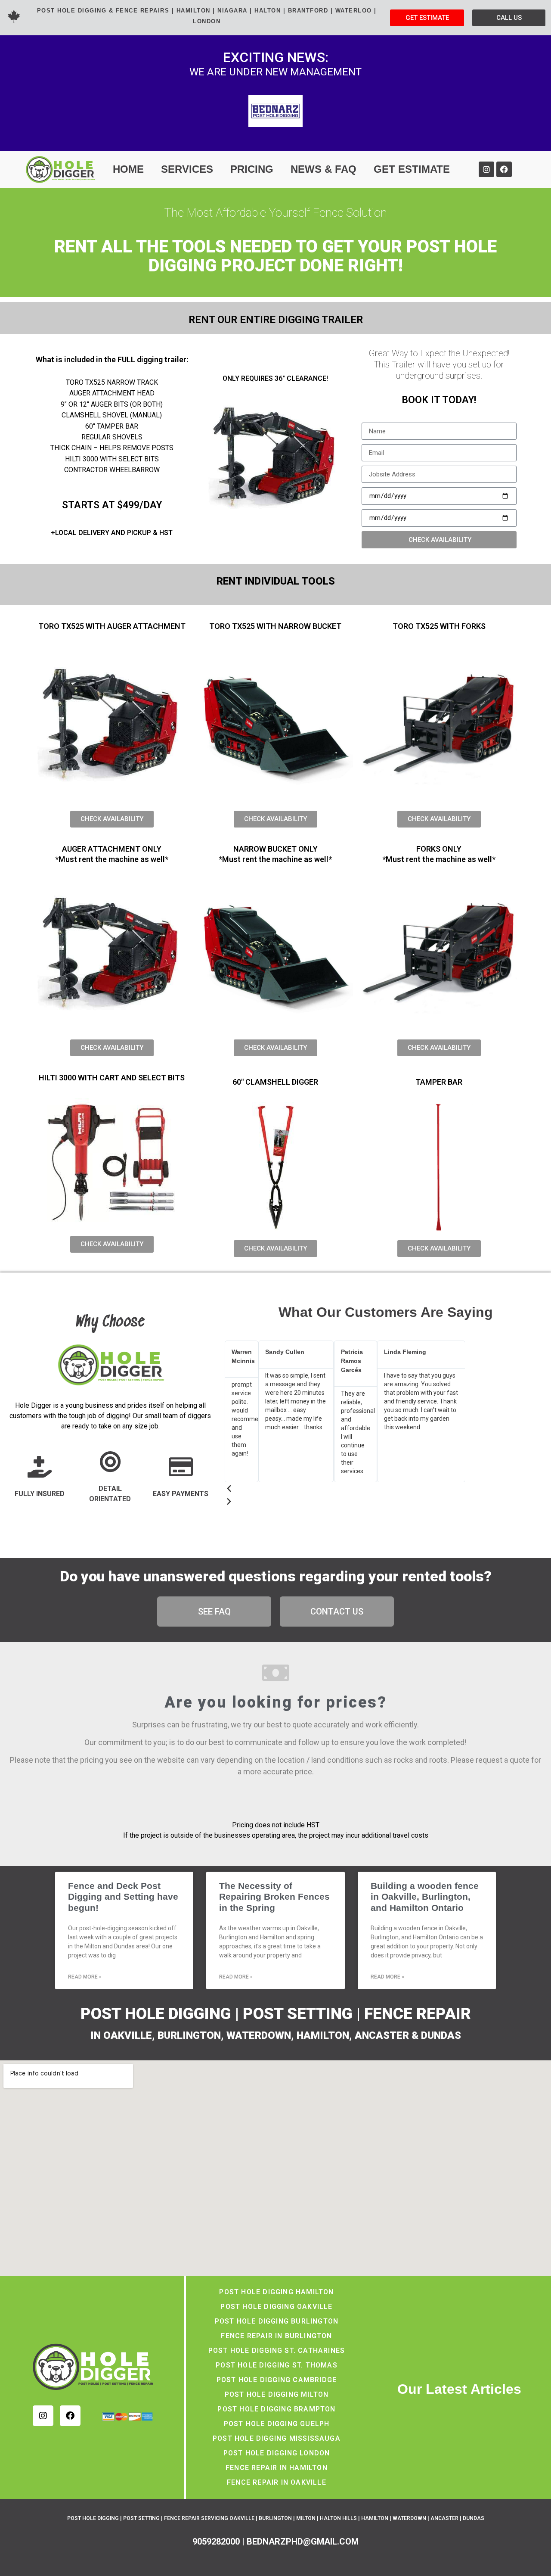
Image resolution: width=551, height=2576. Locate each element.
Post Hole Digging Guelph (277, 2424)
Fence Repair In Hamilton (277, 2468)
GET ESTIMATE (412, 169)
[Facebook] (504, 169)
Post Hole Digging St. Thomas (277, 2365)
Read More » (85, 1977)
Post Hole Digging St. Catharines (277, 2350)
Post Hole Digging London (277, 2453)
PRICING (252, 169)
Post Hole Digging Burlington (277, 2321)
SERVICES (187, 169)
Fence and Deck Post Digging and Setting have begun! (123, 1896)
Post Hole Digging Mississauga (277, 2438)
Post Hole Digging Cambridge (277, 2380)
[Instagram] (486, 169)
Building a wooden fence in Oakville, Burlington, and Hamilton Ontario (425, 1896)
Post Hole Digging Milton (277, 2394)
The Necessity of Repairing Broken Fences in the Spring (274, 1896)
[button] (345, 1489)
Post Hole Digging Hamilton (276, 2292)
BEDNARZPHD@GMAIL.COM (303, 2542)
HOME (128, 169)
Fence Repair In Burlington (276, 2336)
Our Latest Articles (459, 2389)
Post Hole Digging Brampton (276, 2409)
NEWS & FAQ (323, 169)
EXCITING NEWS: (276, 57)
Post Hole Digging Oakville (276, 2307)
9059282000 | (220, 2542)
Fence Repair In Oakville (277, 2482)
